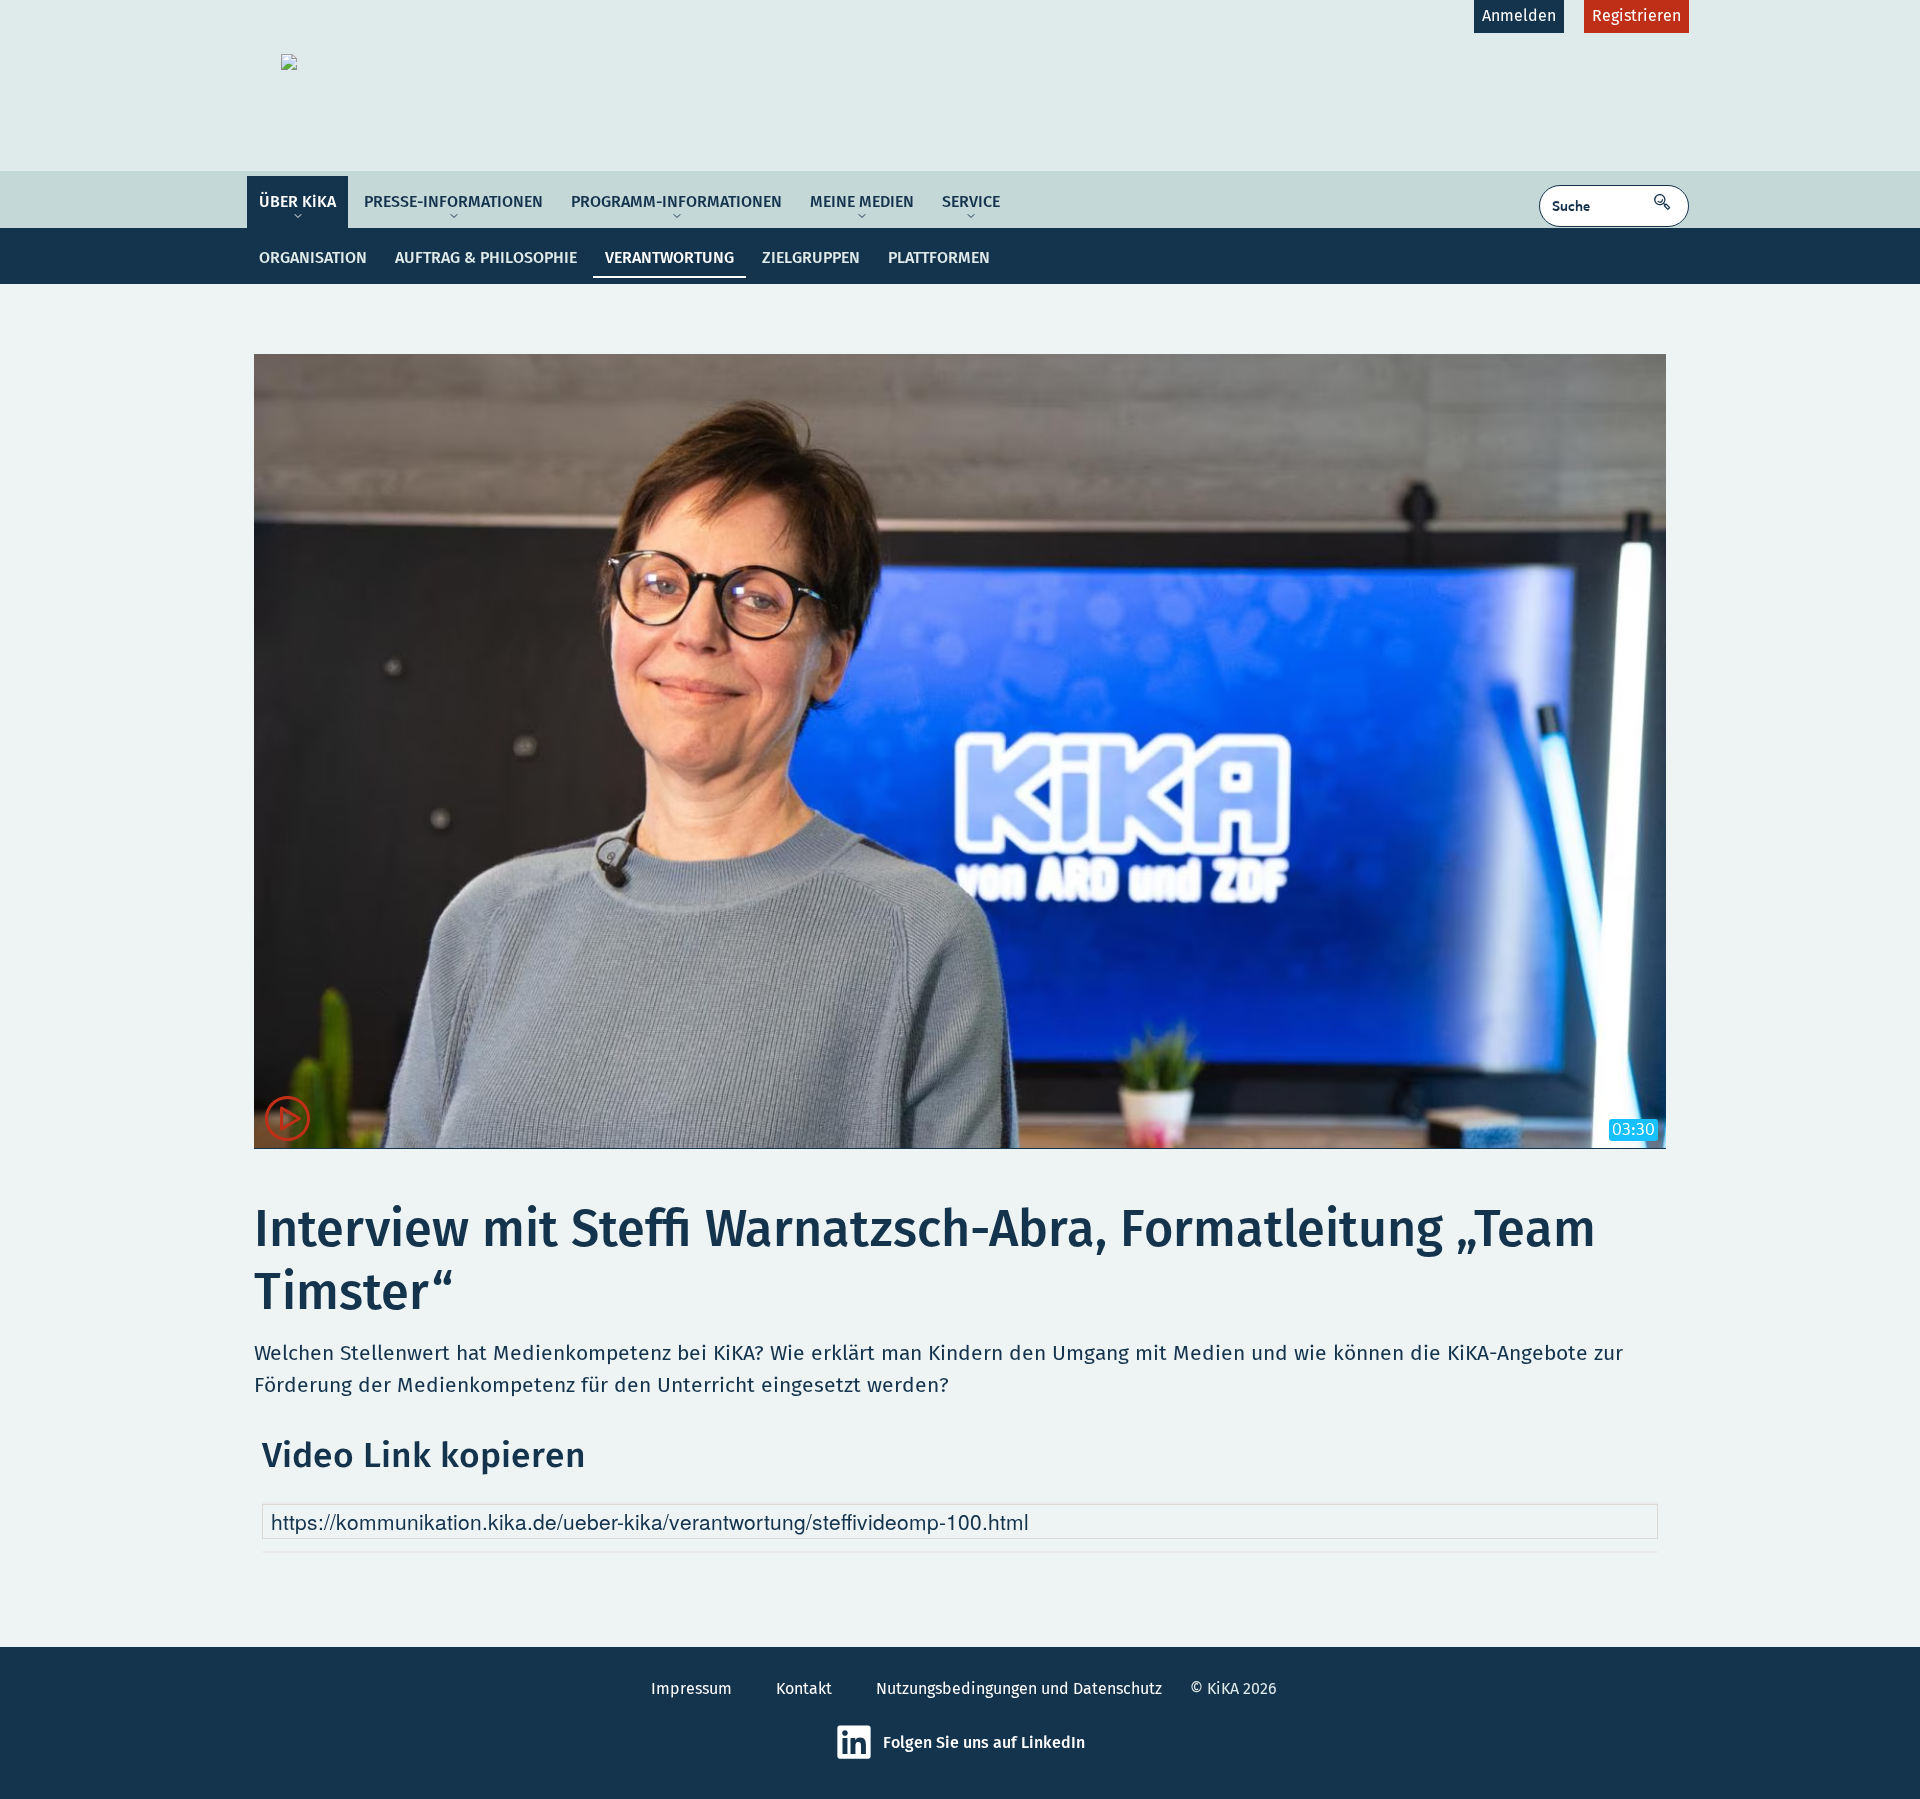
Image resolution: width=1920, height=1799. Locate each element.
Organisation (313, 257)
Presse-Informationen (453, 201)
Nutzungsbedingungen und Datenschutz (1019, 1688)
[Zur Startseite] (437, 62)
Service (971, 201)
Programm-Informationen (676, 201)
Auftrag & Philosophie (486, 257)
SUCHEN (1667, 195)
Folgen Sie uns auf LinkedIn (984, 1742)
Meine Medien (862, 201)
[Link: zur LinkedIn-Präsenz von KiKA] (859, 1755)
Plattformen (939, 257)
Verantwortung (669, 257)
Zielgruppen (811, 257)
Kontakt (804, 1688)
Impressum (691, 1688)
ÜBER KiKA (297, 201)
